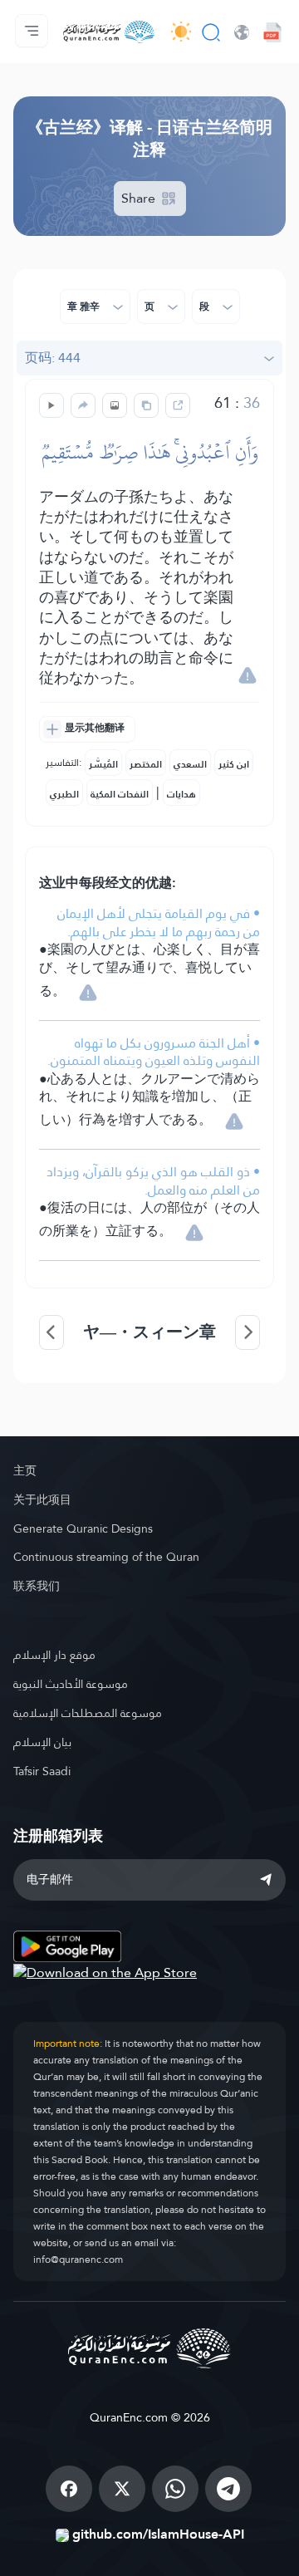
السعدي (190, 764)
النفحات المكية (120, 794)
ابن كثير (234, 764)
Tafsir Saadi (42, 1771)
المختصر (146, 764)
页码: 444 (53, 358)
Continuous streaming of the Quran (106, 1557)
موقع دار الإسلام (54, 1655)
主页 (25, 1470)
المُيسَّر (103, 764)
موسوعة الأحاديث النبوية (71, 1684)
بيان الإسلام (42, 1742)
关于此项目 (42, 1499)
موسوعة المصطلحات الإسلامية (88, 1713)
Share (140, 198)
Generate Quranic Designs (83, 1528)
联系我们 (37, 1586)
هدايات (181, 794)
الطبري (64, 794)
